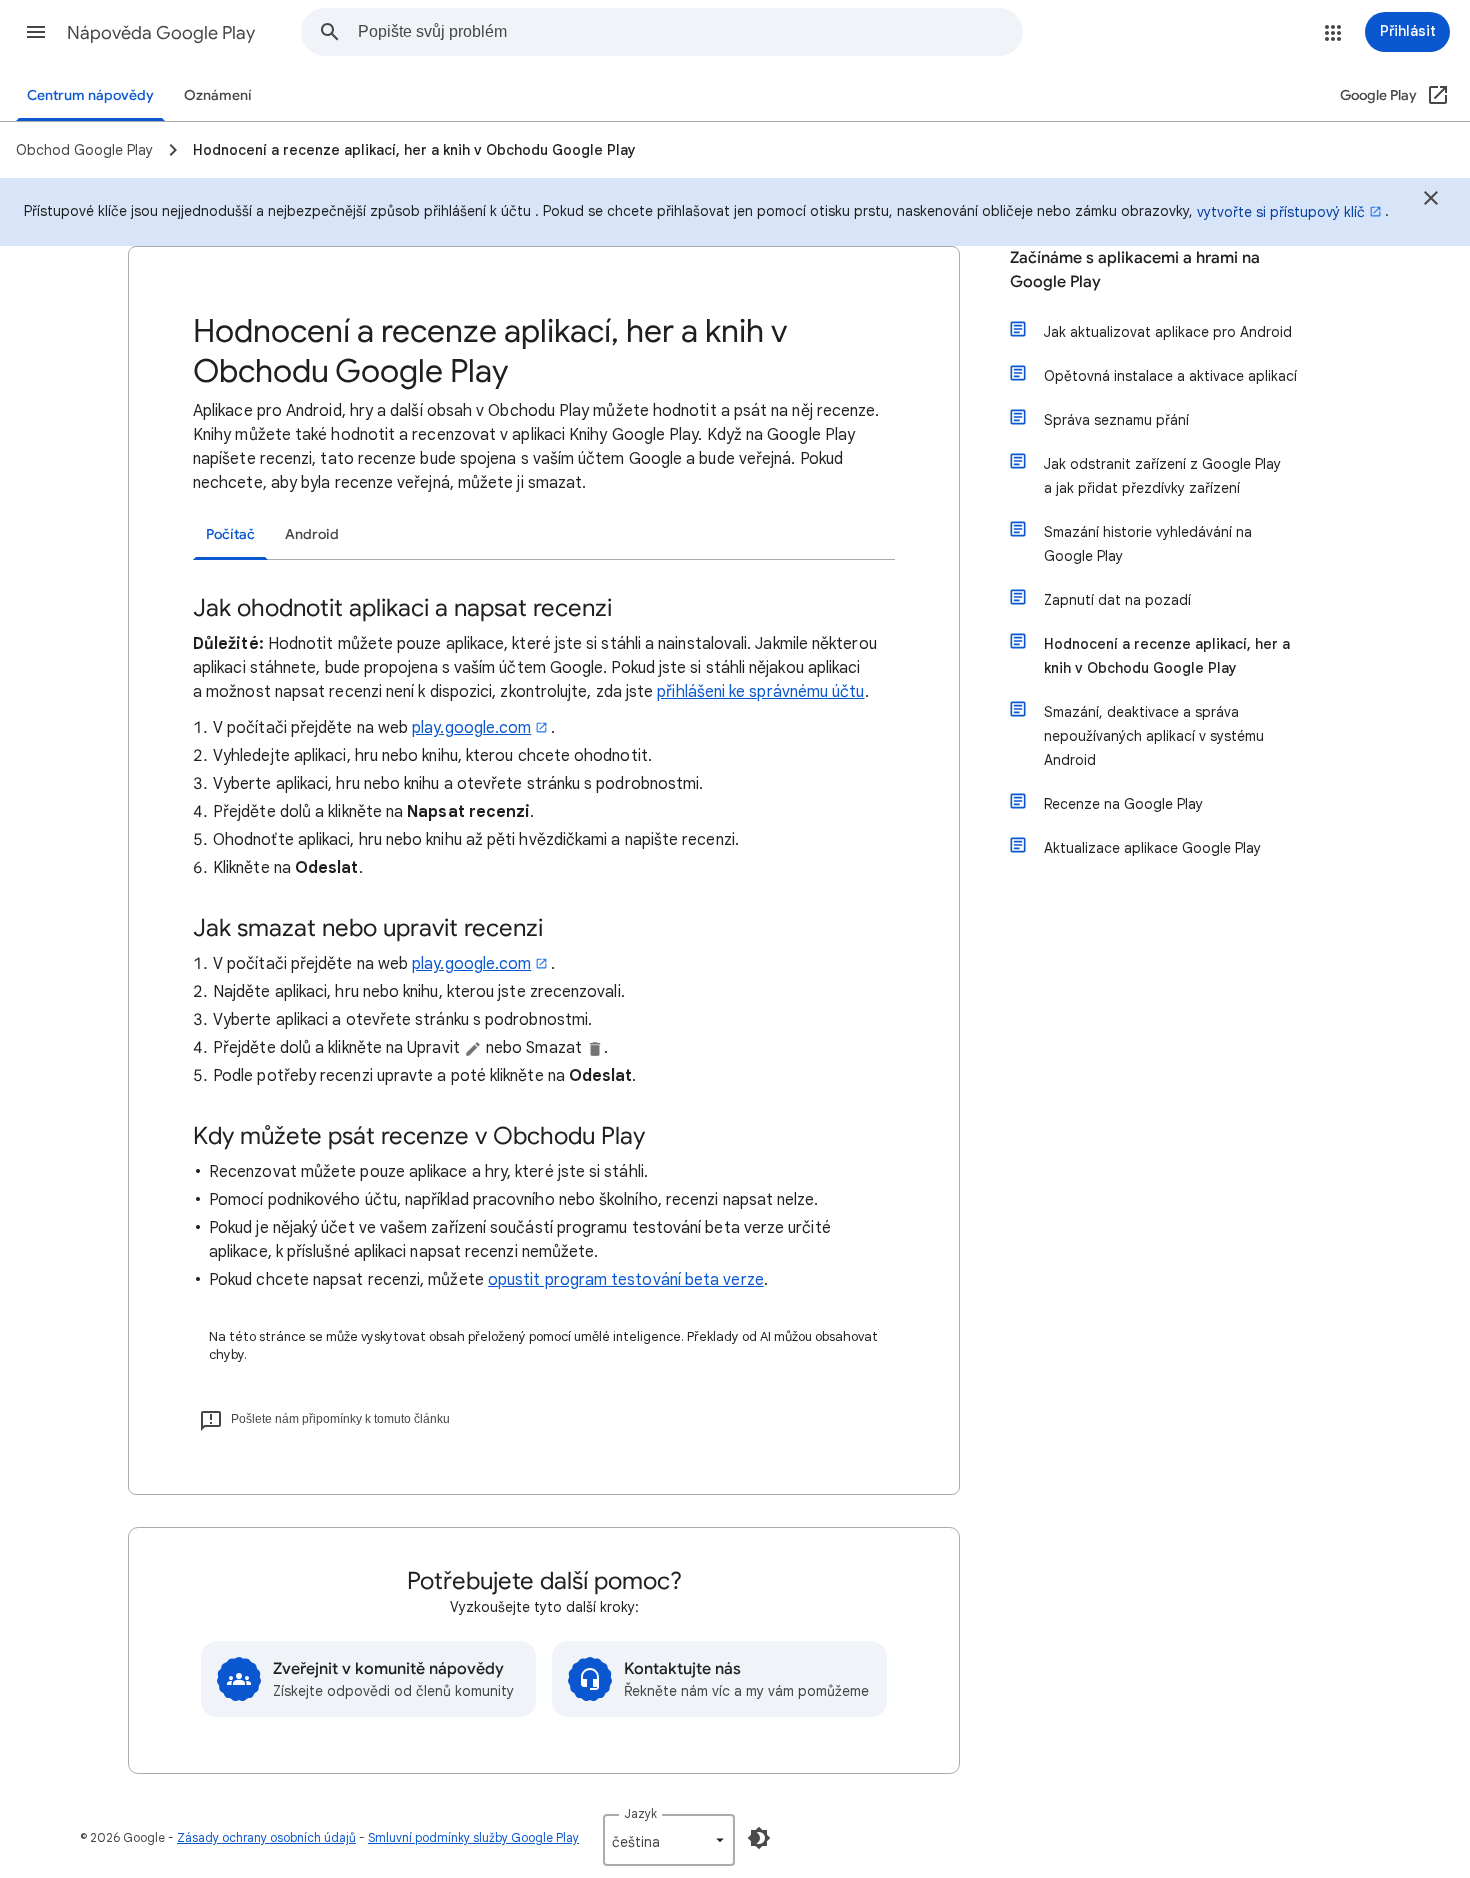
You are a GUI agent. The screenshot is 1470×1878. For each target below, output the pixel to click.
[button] (36, 32)
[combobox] (690, 32)
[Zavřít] (1431, 201)
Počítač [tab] (230, 534)
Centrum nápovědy (90, 95)
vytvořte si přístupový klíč (1281, 212)
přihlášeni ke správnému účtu (760, 692)
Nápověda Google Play (161, 33)
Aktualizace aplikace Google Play (1152, 848)
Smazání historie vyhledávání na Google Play (1148, 544)
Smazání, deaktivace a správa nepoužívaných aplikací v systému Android (1154, 736)
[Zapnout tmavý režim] (759, 1838)
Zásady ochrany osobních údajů (266, 1837)
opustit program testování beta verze (626, 1280)
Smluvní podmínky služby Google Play (473, 1837)
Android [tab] (312, 534)
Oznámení (218, 95)
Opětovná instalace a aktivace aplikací (1170, 376)
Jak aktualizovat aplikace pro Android (1168, 332)
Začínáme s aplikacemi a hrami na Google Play (1135, 270)
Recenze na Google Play (1123, 804)
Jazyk (640, 1813)
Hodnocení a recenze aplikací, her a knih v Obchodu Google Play (1167, 656)
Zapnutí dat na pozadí (1117, 600)
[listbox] (669, 1840)
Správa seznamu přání (1116, 420)
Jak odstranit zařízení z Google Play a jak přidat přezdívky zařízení (1162, 476)
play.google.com (471, 728)
